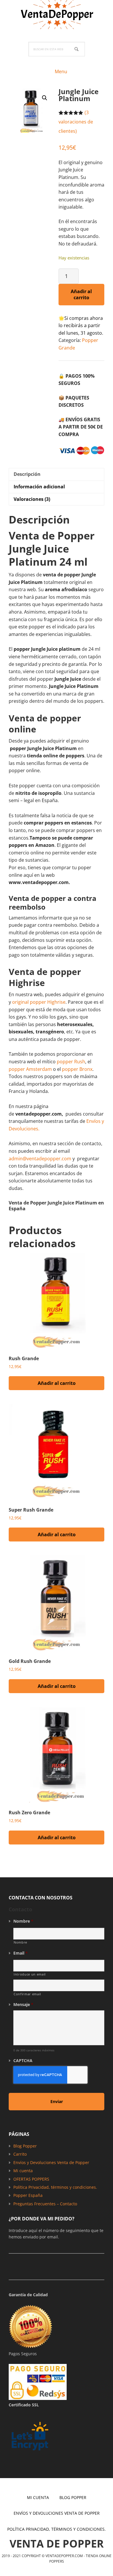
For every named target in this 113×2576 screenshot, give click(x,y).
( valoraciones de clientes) (76, 122)
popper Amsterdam (30, 1069)
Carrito (20, 2154)
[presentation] (50, 2075)
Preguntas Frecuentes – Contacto (45, 2204)
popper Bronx (77, 1069)
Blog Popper (25, 2146)
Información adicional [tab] (39, 487)
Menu (61, 71)
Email (21, 1953)
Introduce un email (30, 1974)
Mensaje (23, 2005)
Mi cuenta (23, 2171)
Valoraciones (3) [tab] (32, 499)
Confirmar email (27, 1994)
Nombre (23, 1921)
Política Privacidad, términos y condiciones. (55, 2187)
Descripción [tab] (27, 474)
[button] (45, 98)
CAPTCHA (23, 2061)
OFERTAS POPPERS (31, 2179)
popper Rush (71, 1062)
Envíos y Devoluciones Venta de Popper (51, 2162)
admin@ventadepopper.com (40, 1159)
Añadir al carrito (81, 294)
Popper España (28, 2195)
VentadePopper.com (57, 15)
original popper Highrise (39, 1002)
